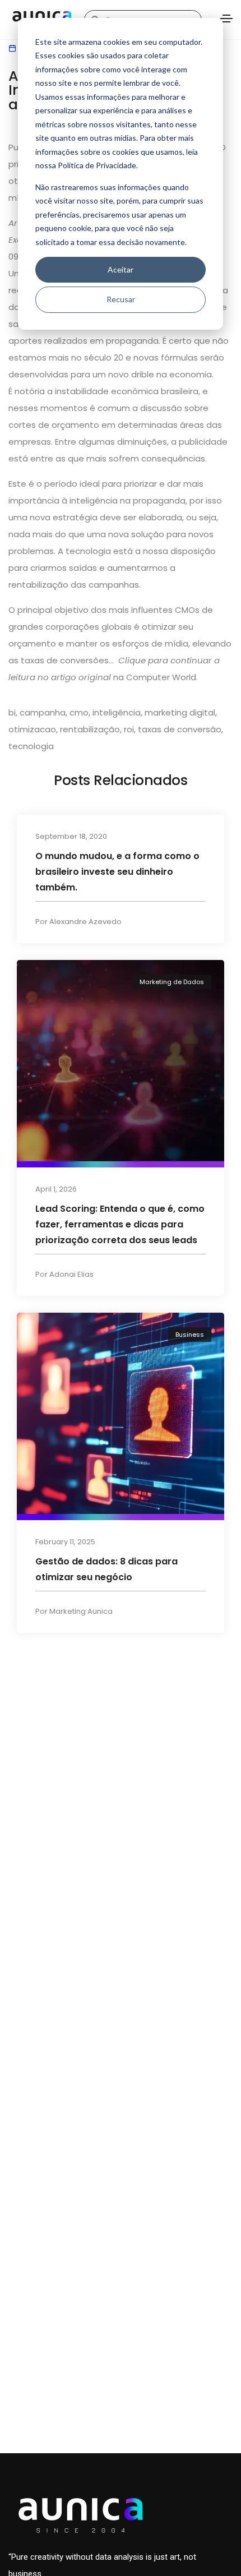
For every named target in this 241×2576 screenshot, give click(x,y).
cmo (79, 712)
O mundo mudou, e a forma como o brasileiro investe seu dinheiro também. (117, 871)
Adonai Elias (71, 1274)
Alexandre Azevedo (85, 921)
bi (12, 712)
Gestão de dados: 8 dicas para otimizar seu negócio (106, 1569)
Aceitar (121, 269)
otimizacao (32, 729)
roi (129, 729)
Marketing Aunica (81, 1611)
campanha (43, 712)
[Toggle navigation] (226, 19)
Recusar (121, 299)
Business (190, 1335)
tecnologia (31, 746)
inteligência (117, 712)
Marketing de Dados (172, 982)
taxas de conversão (180, 729)
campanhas (114, 585)
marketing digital (180, 712)
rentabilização (90, 729)
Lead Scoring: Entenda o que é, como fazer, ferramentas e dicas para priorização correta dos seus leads (120, 1224)
